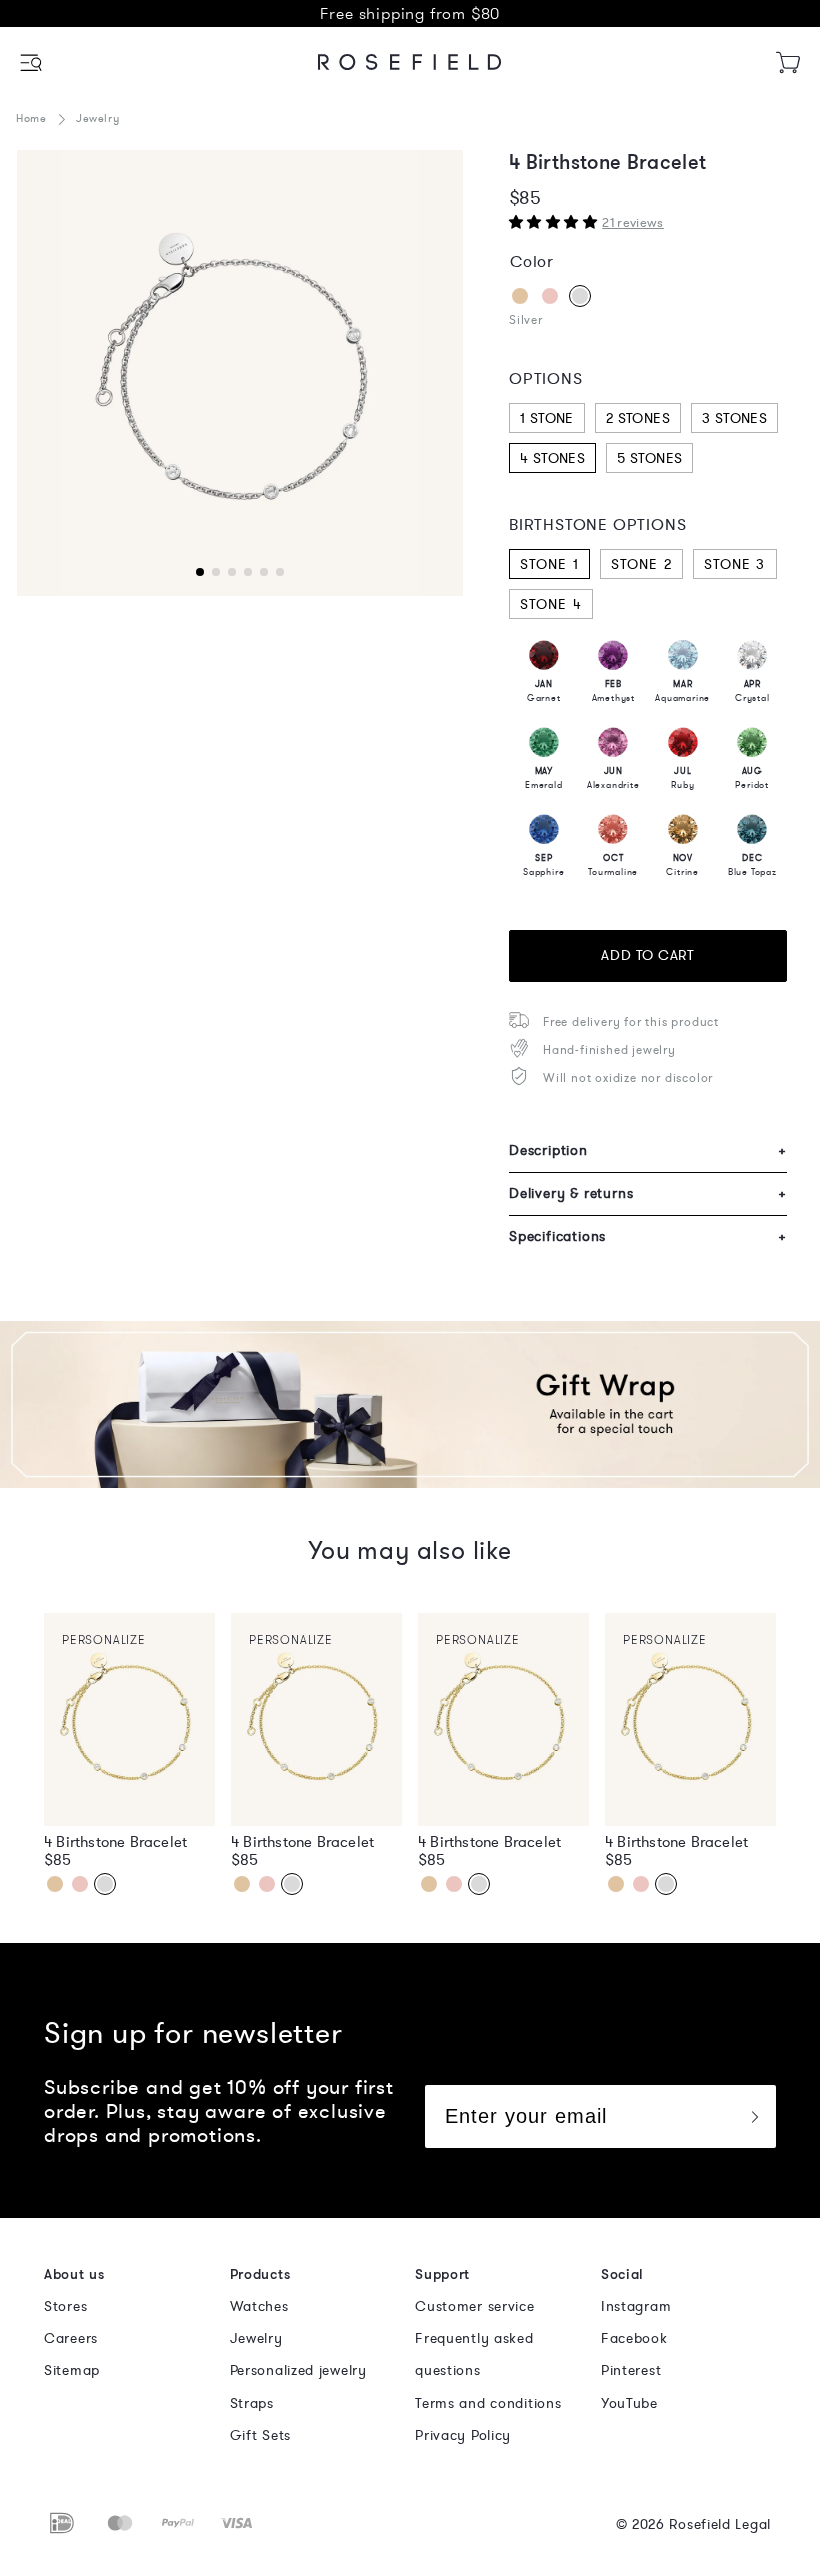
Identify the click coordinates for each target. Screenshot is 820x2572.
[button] (32, 62)
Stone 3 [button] (735, 564)
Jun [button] (613, 778)
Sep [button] (543, 865)
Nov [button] (682, 865)
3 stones (734, 418)
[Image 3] (240, 373)
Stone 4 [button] (551, 604)
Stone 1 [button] (549, 564)
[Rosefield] (410, 62)
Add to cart (647, 955)
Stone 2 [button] (641, 564)
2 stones (638, 418)
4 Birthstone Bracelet (115, 1842)
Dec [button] (752, 865)
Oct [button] (613, 865)
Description (648, 1150)
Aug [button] (752, 778)
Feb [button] (613, 691)
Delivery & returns (648, 1193)
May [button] (544, 778)
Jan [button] (544, 691)
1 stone (547, 418)
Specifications (648, 1236)
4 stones (552, 458)
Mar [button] (682, 691)
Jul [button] (682, 778)
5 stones (649, 458)
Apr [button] (752, 691)
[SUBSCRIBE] (754, 2116)
